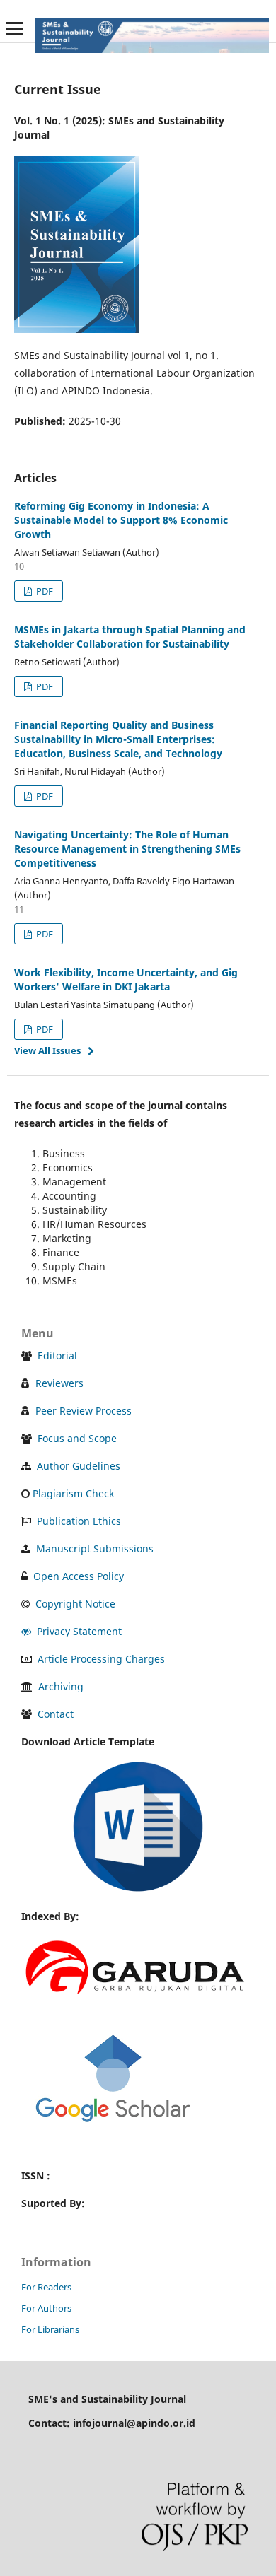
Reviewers (59, 1383)
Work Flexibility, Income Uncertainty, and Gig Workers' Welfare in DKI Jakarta (126, 979)
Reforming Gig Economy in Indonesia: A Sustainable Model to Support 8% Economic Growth (121, 520)
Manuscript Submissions (95, 1548)
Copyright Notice (75, 1604)
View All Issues (47, 1050)
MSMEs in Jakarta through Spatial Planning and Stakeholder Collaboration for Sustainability (130, 637)
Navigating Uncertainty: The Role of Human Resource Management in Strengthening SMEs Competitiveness (127, 849)
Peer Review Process (84, 1411)
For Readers (46, 2287)
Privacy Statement (79, 1631)
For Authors (46, 2308)
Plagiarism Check (73, 1493)
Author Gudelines (79, 1466)
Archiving (61, 1686)
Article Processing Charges (101, 1659)
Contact (56, 1714)
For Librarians (50, 2329)
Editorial (57, 1356)
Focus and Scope (77, 1438)
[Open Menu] (14, 28)
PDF (44, 591)
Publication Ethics (79, 1521)
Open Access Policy (79, 1576)
